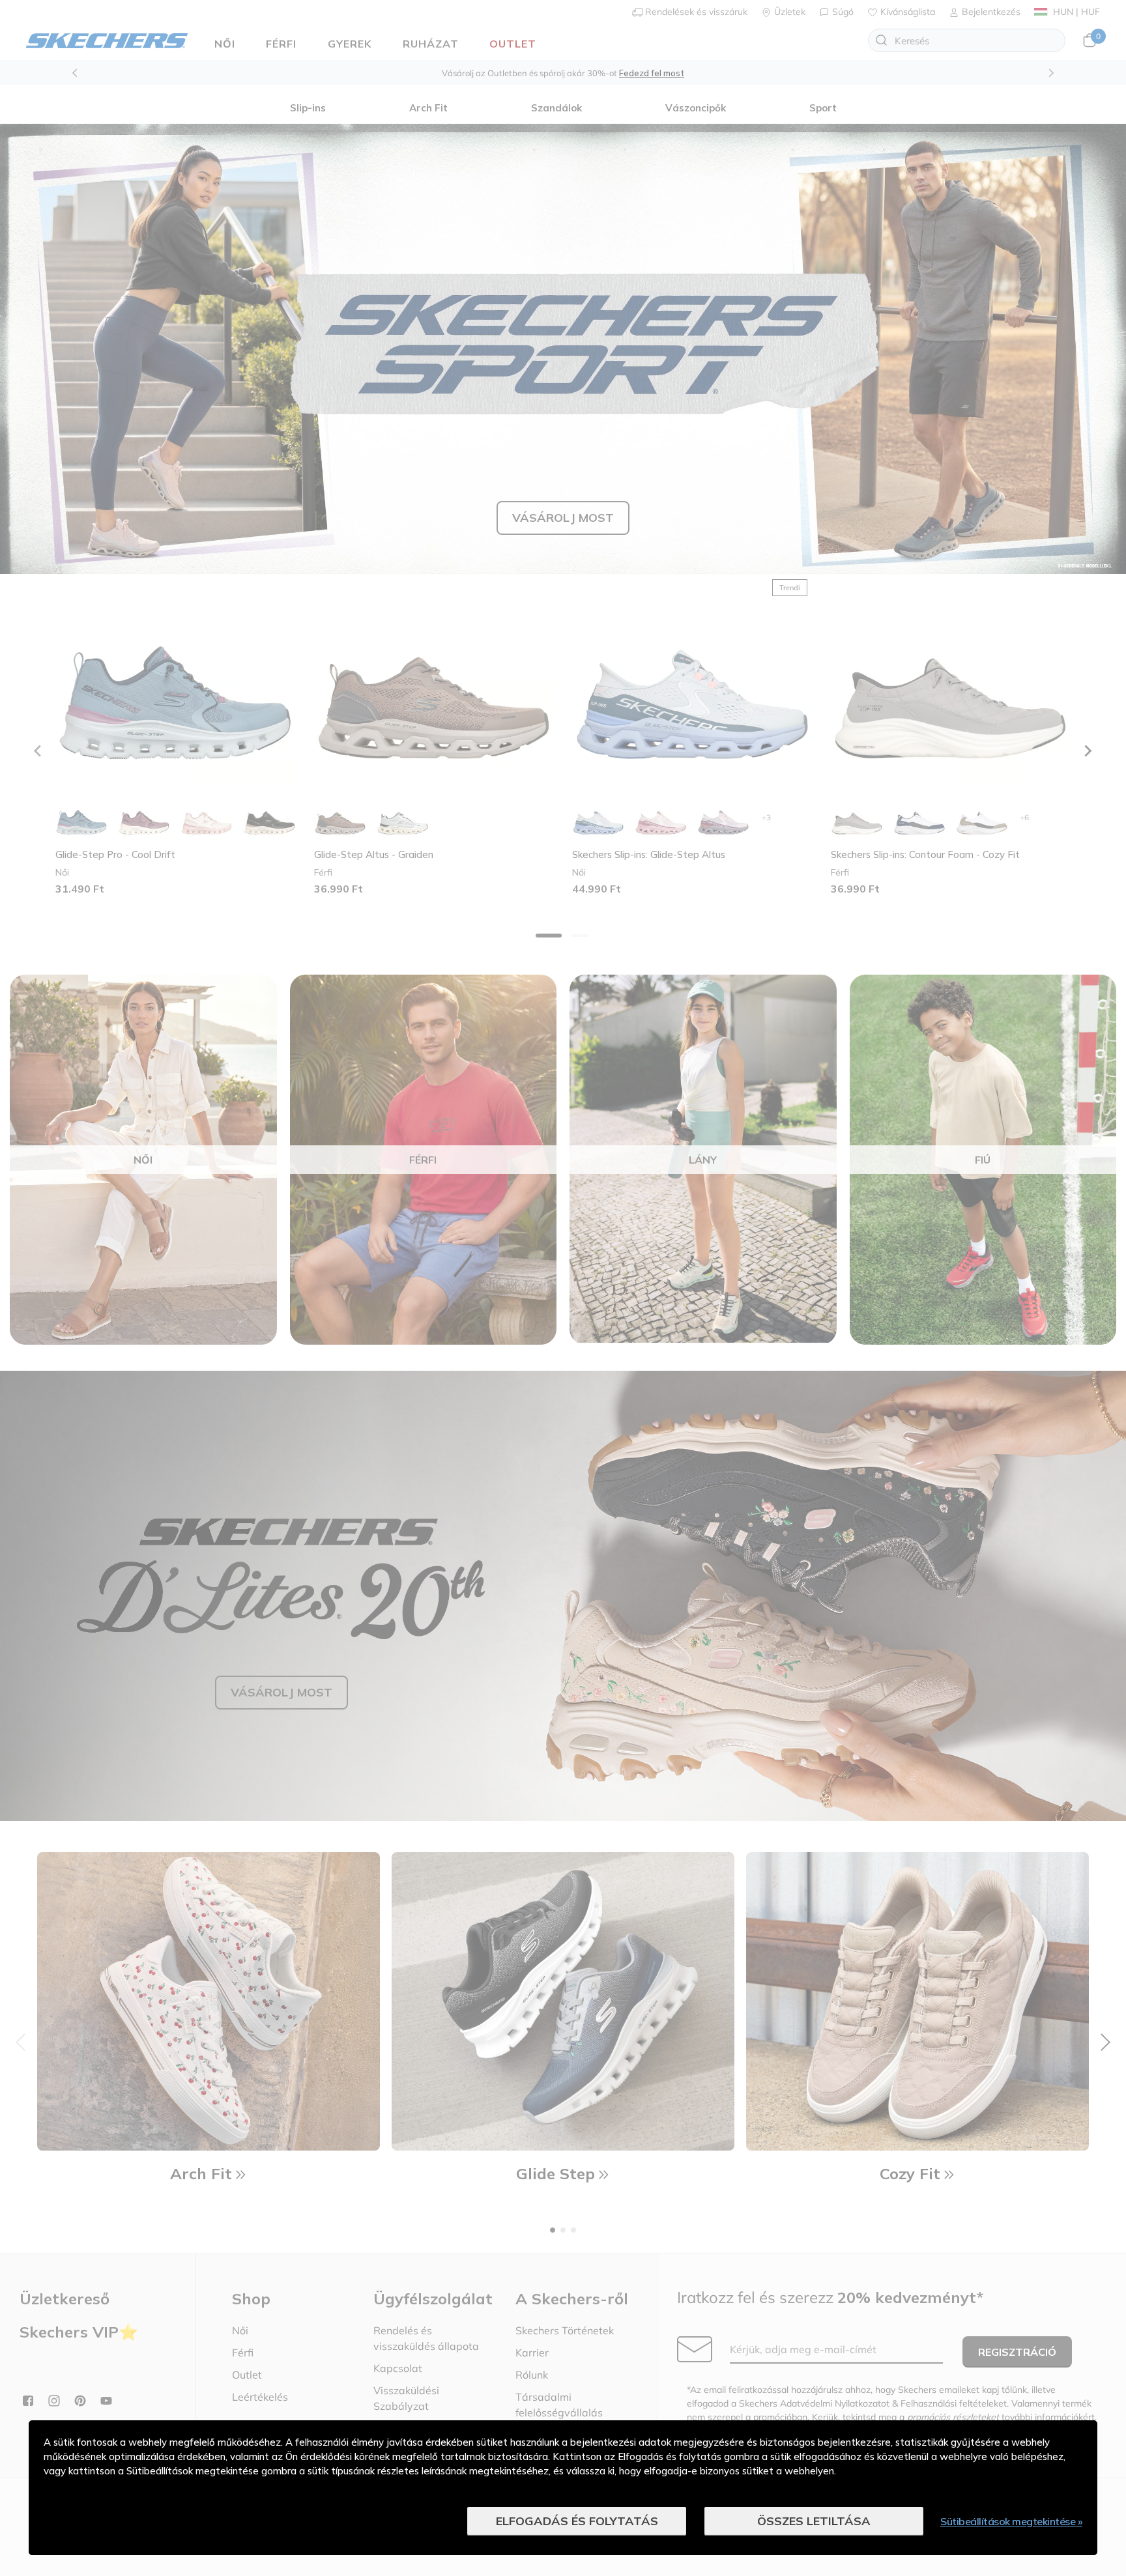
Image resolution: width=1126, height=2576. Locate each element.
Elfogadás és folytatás (577, 2521)
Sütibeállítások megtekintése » (1011, 2521)
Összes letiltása (814, 2521)
